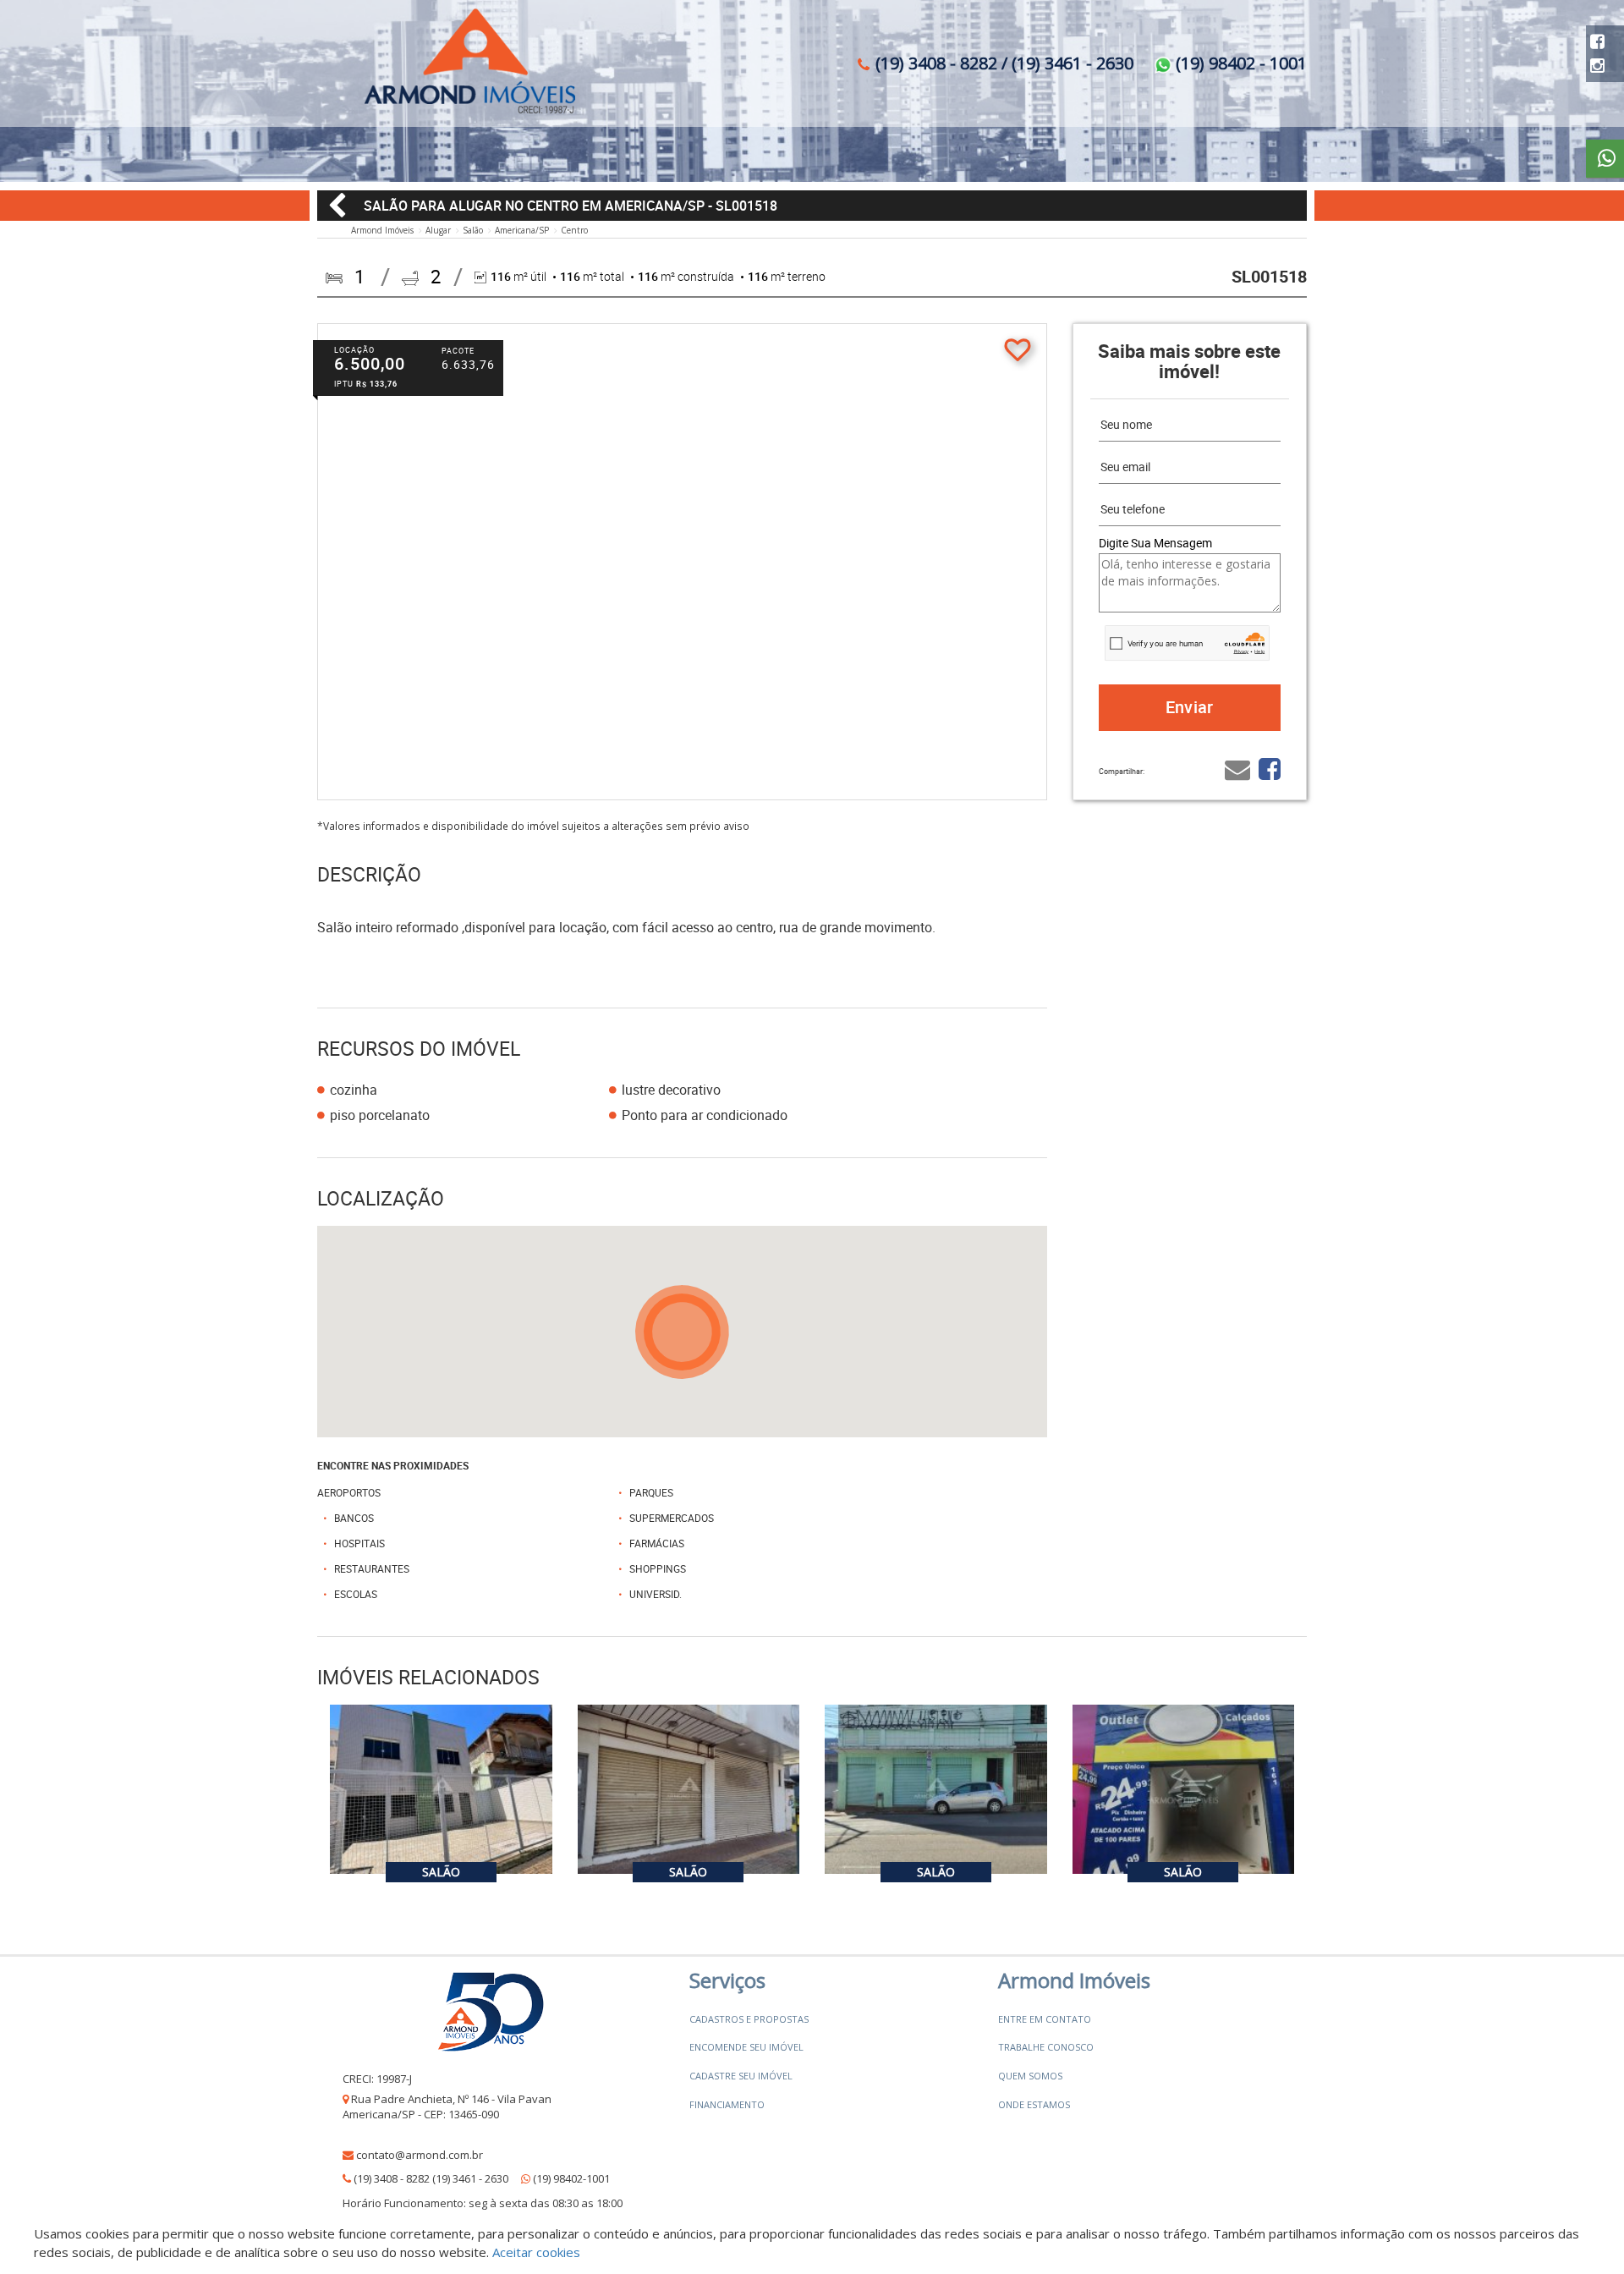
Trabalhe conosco (1046, 2047)
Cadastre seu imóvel (741, 2076)
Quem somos (1030, 2076)
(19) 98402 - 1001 (1239, 63)
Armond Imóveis (382, 230)
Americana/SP (522, 230)
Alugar (438, 230)
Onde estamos (1034, 2104)
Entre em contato (1045, 2019)
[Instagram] (1597, 66)
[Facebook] (1597, 41)
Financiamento (727, 2104)
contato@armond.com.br (420, 2155)
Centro (574, 230)
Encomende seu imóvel (746, 2047)
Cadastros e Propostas (749, 2019)
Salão (473, 230)
